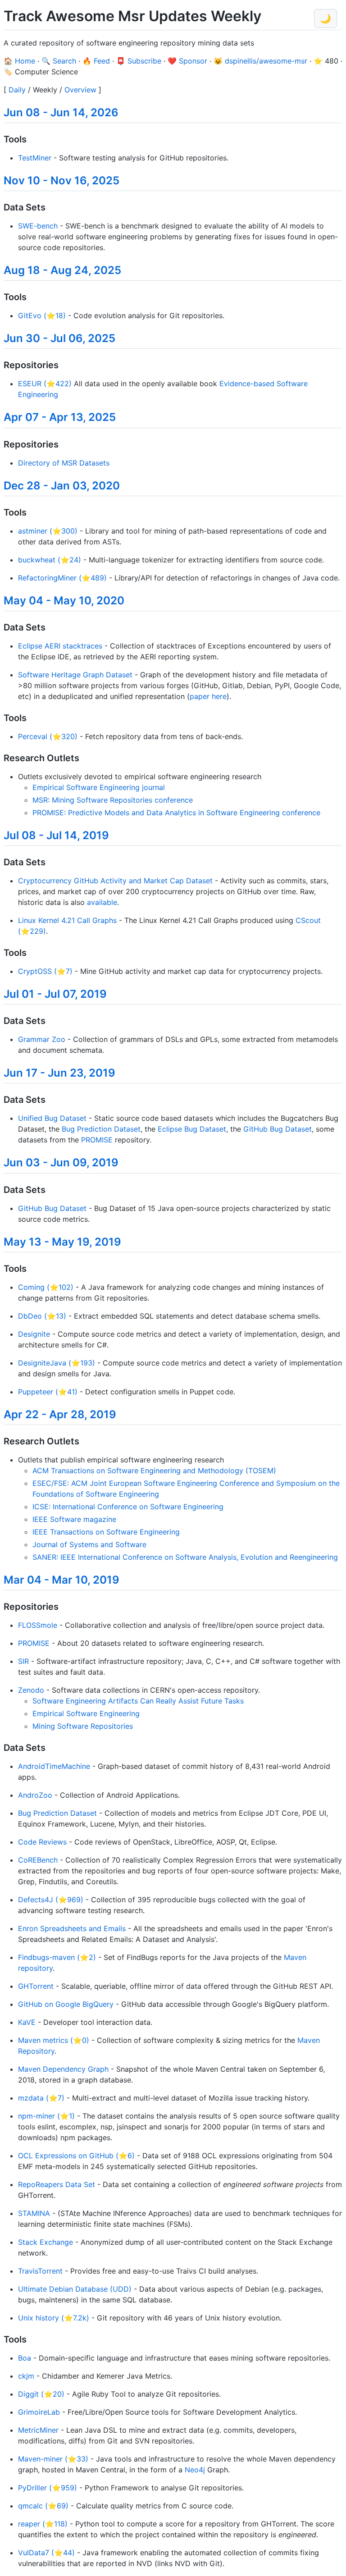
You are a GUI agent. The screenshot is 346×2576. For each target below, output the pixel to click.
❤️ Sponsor (187, 61)
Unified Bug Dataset (52, 1118)
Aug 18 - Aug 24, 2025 (62, 270)
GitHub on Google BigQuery (66, 2004)
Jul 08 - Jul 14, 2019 (56, 835)
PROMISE (97, 1140)
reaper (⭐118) (43, 2524)
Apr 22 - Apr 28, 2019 (60, 1414)
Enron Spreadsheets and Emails (72, 1928)
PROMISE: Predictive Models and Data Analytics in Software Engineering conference (176, 813)
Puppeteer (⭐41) (48, 1392)
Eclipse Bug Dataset (192, 1129)
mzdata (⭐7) (41, 2098)
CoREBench (38, 1860)
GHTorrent (36, 1986)
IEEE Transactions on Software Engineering (106, 1532)
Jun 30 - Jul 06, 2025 (59, 338)
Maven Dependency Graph (63, 2069)
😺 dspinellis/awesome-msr (260, 61)
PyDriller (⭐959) (48, 2488)
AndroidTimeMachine (54, 1766)
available (102, 902)
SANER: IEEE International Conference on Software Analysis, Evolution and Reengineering (185, 1557)
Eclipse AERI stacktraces (60, 646)
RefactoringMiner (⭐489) (62, 578)
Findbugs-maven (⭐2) (57, 1957)
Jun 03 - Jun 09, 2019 (61, 1162)
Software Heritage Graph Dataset (75, 675)
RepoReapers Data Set (57, 2184)
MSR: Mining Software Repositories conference (113, 800)
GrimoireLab (39, 2412)
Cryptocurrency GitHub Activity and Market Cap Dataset (115, 881)
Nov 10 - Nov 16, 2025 (61, 180)
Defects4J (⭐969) (51, 1900)
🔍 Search (59, 61)
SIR (23, 1661)
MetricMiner (38, 2430)
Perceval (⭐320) (48, 736)
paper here (208, 696)
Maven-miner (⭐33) (53, 2459)
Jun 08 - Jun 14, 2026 (61, 112)
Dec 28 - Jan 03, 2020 (62, 486)
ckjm (26, 2376)
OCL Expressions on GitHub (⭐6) (76, 2156)
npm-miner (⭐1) (46, 2116)
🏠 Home (19, 61)
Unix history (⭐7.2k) (54, 2318)
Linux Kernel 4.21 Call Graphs (67, 920)
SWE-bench (38, 226)
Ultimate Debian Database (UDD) (75, 2289)
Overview (80, 90)
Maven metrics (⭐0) (54, 2040)
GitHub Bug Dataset (278, 1129)
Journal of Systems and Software (89, 1544)
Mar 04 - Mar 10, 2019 (61, 1580)
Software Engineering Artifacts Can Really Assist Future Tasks (138, 1701)
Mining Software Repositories (83, 1726)
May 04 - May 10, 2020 (64, 601)
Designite (34, 1334)
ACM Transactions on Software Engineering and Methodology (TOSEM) (154, 1471)
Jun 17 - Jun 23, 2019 (59, 1073)
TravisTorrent (40, 2271)
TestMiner (35, 158)
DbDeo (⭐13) (42, 1316)
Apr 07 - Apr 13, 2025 (60, 417)
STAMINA (34, 2213)
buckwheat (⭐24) (50, 560)
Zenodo (31, 1690)
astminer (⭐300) (48, 531)
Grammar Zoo (42, 1039)
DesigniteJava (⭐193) (57, 1363)
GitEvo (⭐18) (42, 315)
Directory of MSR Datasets (64, 463)
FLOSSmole (38, 1625)
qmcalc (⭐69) (43, 2506)
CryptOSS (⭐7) (45, 971)
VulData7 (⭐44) (46, 2553)
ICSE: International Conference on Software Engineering (128, 1507)
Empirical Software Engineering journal (99, 787)
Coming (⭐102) (46, 1287)
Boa (25, 2358)
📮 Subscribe (139, 61)
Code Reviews (42, 1842)
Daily (17, 90)
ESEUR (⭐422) (45, 384)
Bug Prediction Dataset (101, 1129)
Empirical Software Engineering (86, 1713)
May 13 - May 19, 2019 (62, 1242)
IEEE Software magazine (74, 1519)
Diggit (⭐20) (41, 2394)
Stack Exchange (46, 2242)
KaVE (27, 2022)
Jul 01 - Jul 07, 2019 (55, 994)
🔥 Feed (96, 61)
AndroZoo (35, 1795)
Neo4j (195, 2470)
